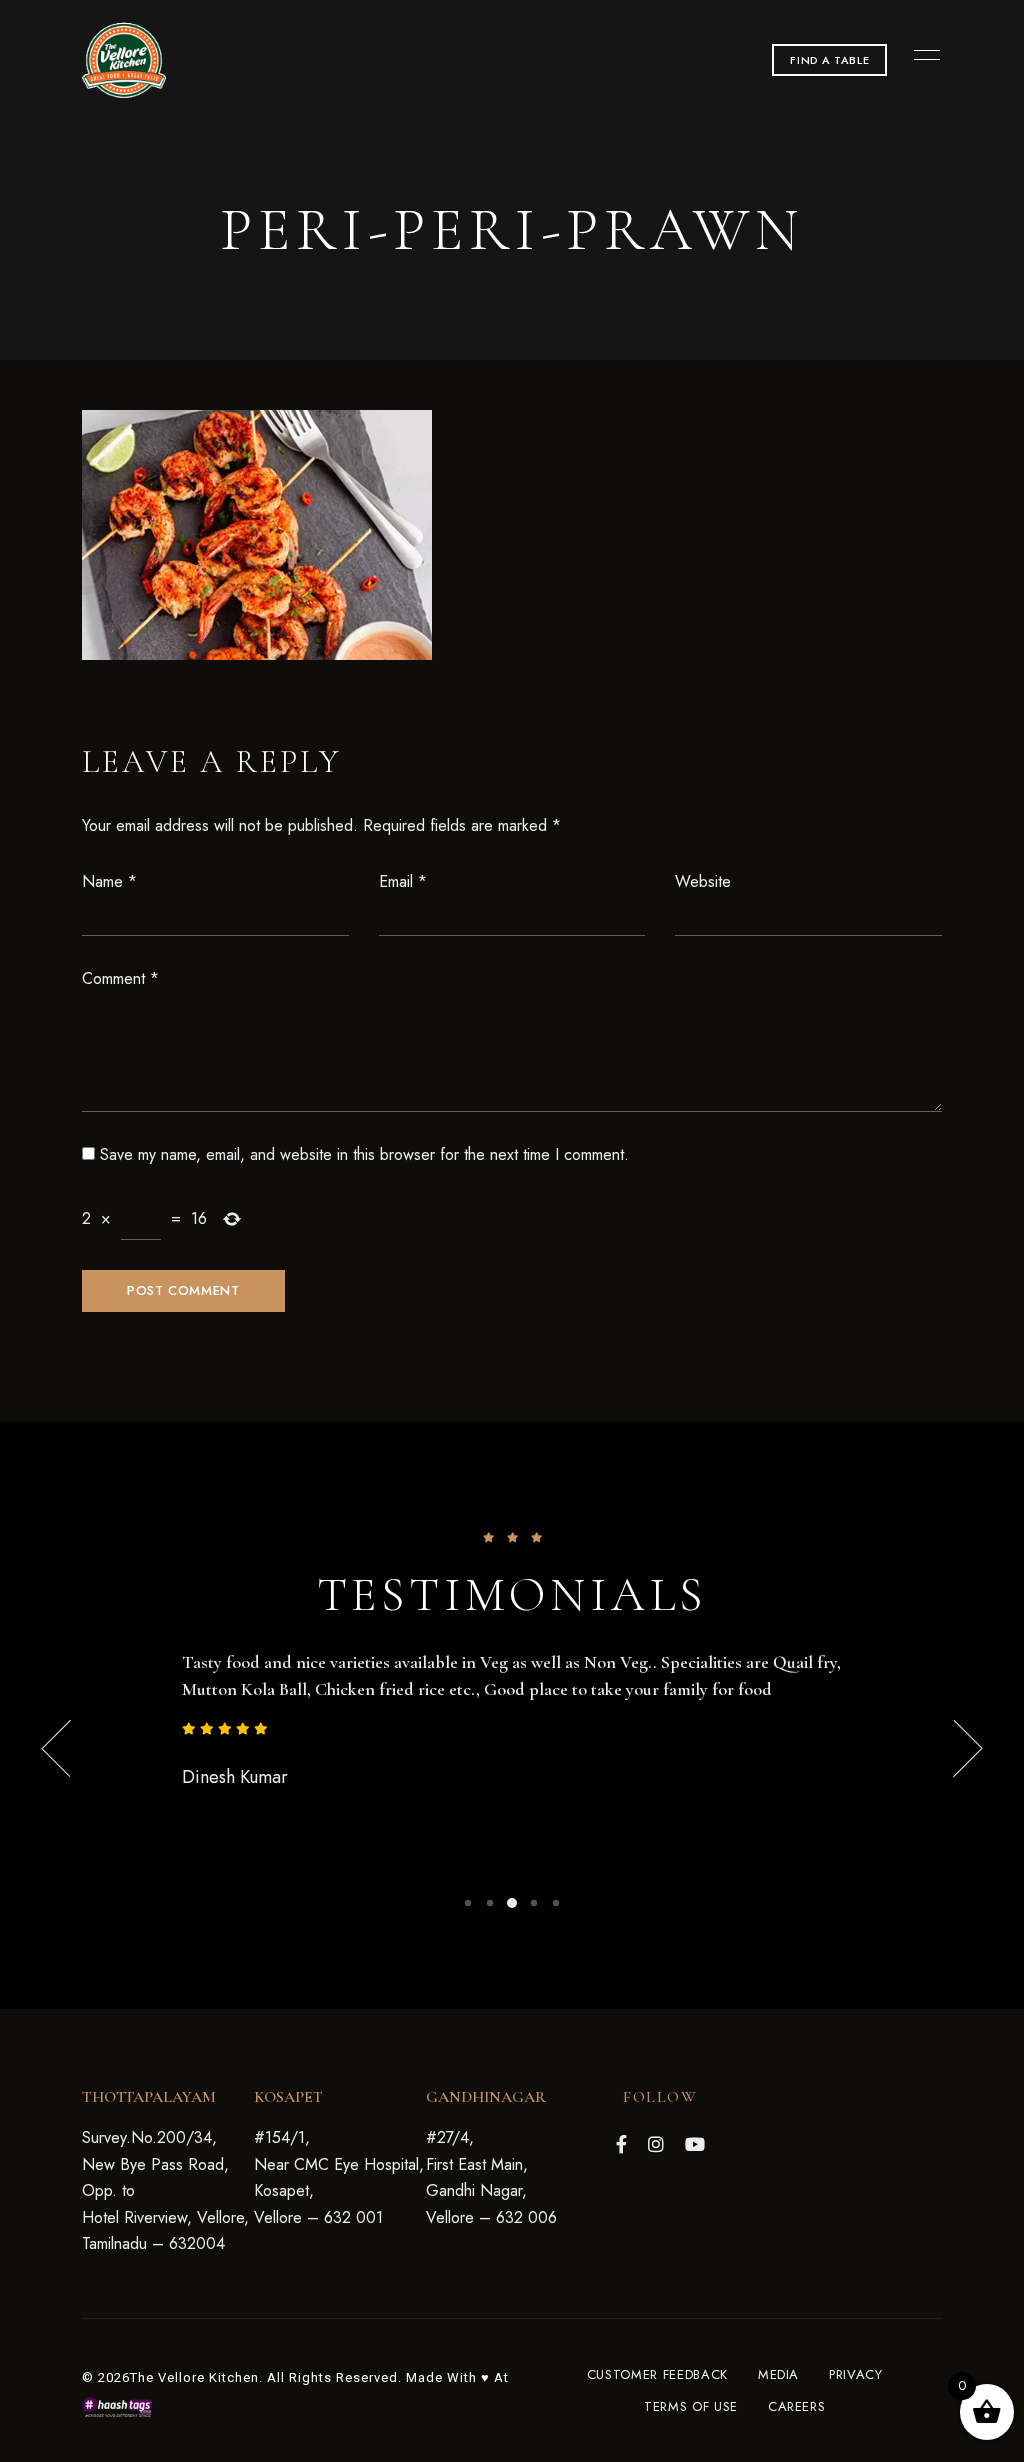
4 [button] (534, 1903)
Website (703, 881)
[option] (512, 1721)
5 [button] (556, 1903)
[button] (829, 60)
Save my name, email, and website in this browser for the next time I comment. (364, 1154)
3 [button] (512, 1903)
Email (403, 881)
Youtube (695, 2144)
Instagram (656, 2144)
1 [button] (468, 1903)
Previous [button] (82, 1749)
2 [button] (490, 1903)
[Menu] (922, 55)
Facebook (621, 2144)
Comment (120, 978)
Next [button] (942, 1749)
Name (109, 881)
